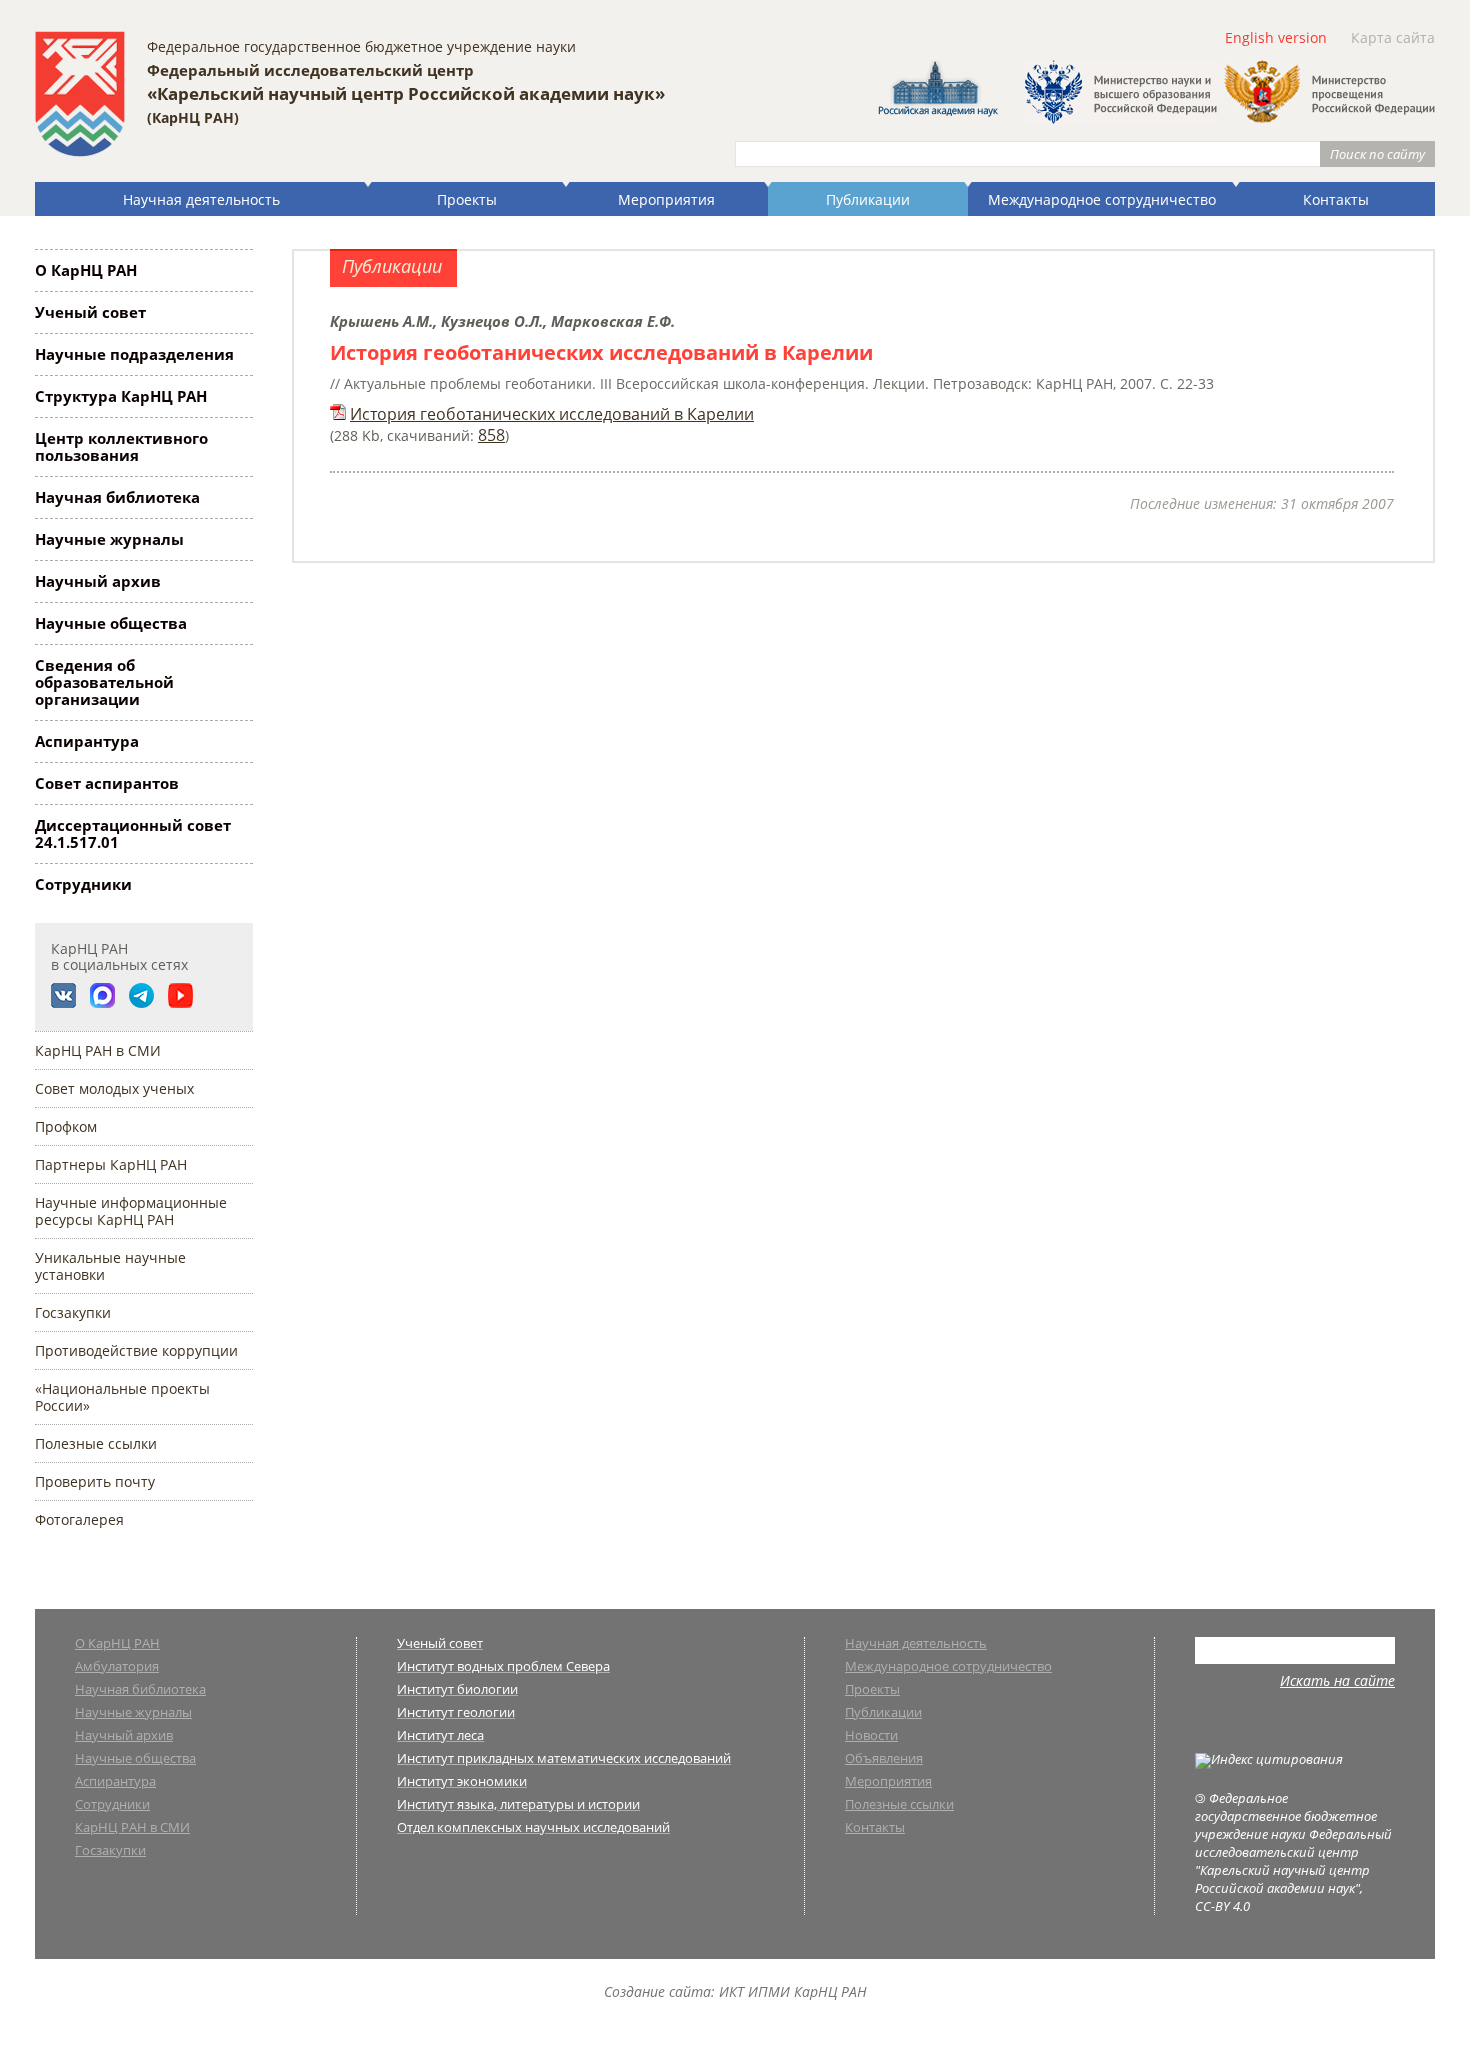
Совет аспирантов (107, 783)
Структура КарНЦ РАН (121, 396)
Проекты (467, 199)
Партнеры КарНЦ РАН (111, 1164)
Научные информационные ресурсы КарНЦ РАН (131, 1211)
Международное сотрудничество (1102, 199)
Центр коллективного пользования (121, 446)
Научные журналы (109, 539)
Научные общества (111, 623)
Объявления (884, 1759)
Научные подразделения (134, 354)
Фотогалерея (79, 1519)
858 (491, 435)
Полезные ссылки (96, 1443)
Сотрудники (83, 884)
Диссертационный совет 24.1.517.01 (133, 833)
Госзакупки (73, 1312)
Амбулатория (117, 1667)
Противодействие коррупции (136, 1350)
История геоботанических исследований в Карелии (552, 414)
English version (1276, 37)
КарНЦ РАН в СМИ (98, 1050)
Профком (66, 1126)
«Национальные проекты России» (122, 1397)
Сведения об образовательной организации (104, 682)
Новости (871, 1736)
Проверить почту (95, 1481)
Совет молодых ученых (114, 1088)
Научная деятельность (201, 199)
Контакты (1336, 199)
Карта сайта (1393, 37)
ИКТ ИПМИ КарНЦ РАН (793, 1991)
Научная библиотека (117, 497)
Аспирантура (87, 741)
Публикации (868, 199)
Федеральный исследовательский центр (310, 70)
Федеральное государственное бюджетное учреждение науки (361, 46)
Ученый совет (90, 312)
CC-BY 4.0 (1222, 1906)
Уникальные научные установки (110, 1266)
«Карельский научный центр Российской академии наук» (406, 93)
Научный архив (98, 581)
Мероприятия (666, 199)
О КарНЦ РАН (86, 270)
